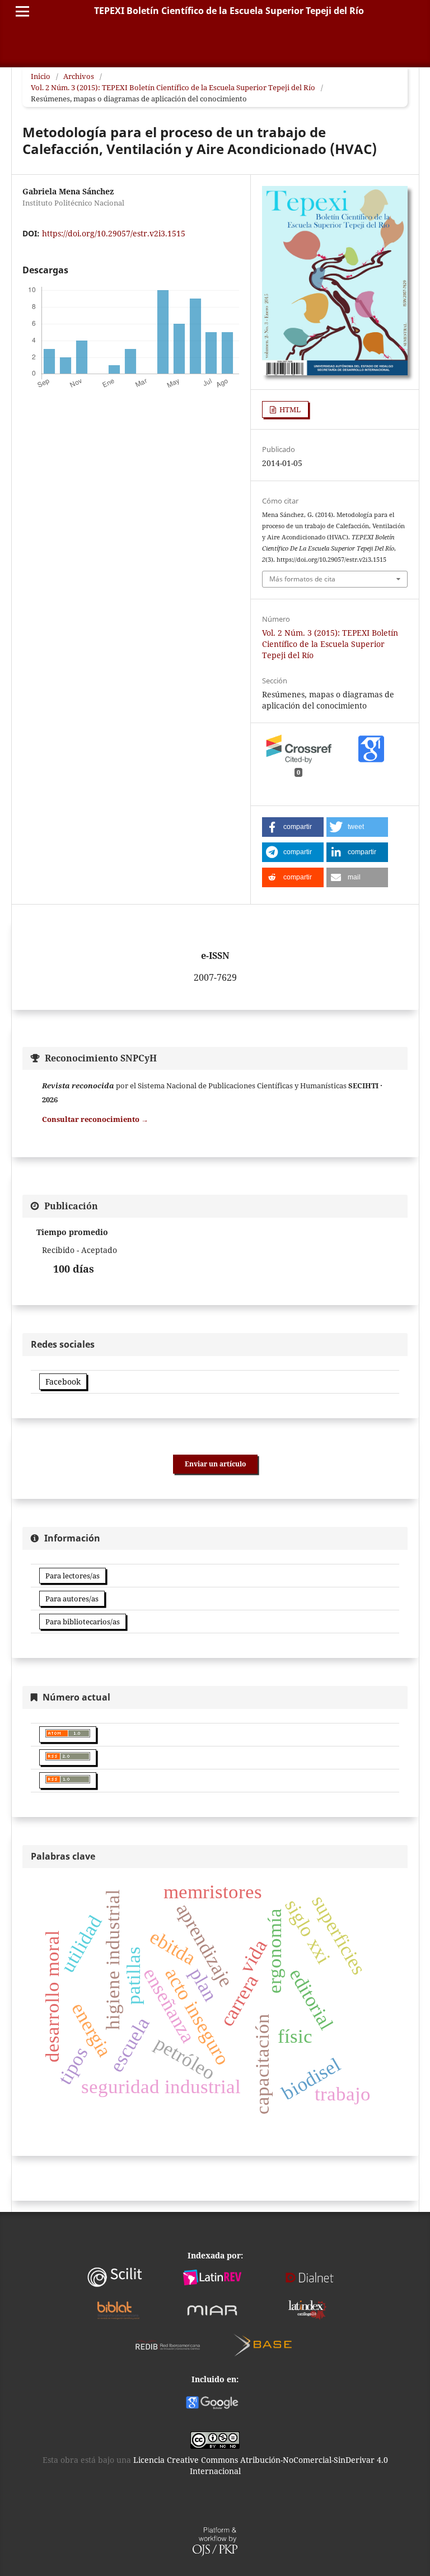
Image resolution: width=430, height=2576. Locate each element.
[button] (293, 827)
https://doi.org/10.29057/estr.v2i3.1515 (114, 233)
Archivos (79, 76)
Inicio (41, 76)
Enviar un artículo (215, 1464)
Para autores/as (72, 1599)
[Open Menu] (22, 11)
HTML (289, 409)
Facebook (63, 1382)
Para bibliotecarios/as (83, 1622)
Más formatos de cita (302, 579)
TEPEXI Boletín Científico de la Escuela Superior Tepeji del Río (229, 11)
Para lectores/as (73, 1576)
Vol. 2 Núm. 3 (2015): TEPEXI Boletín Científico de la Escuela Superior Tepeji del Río (173, 87)
